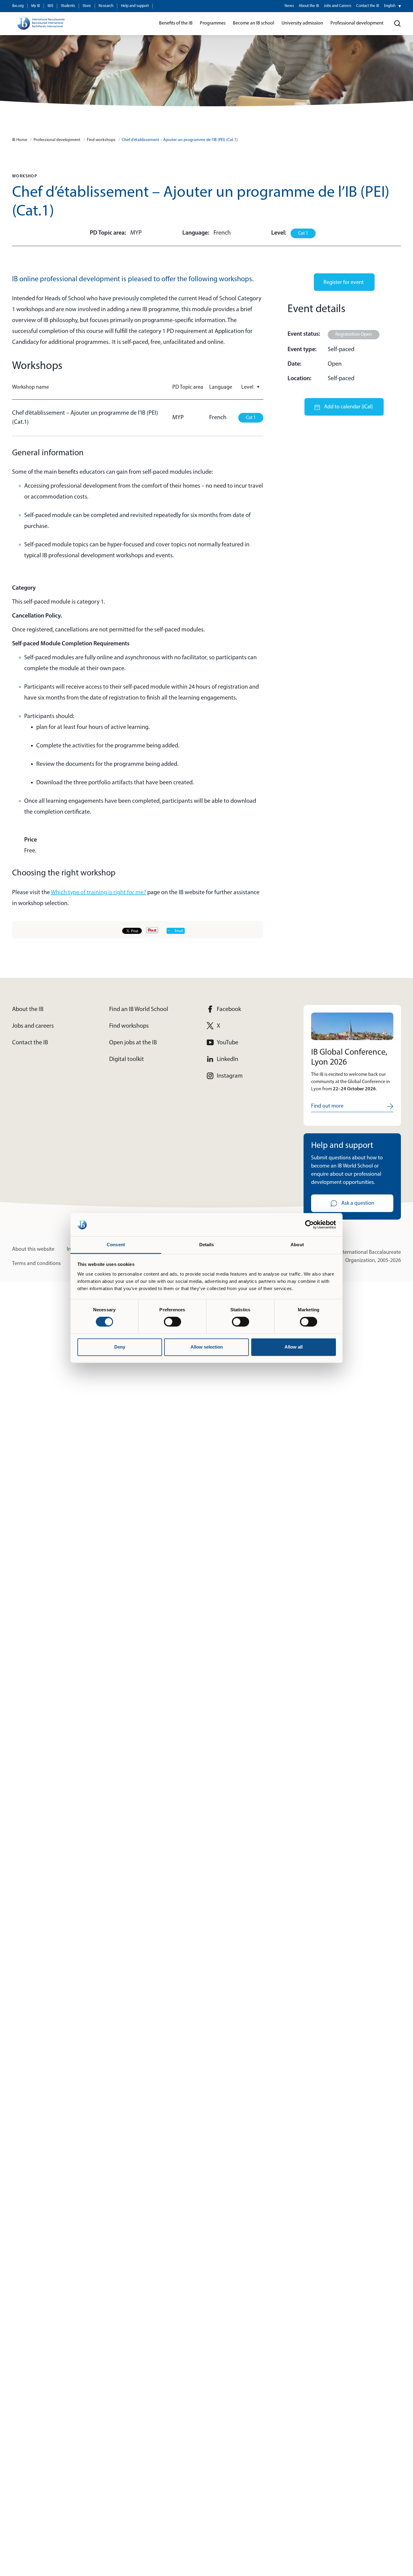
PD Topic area (188, 387)
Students (68, 6)
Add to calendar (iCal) (348, 407)
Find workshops (101, 140)
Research (106, 6)
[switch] (172, 1322)
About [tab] (297, 1245)
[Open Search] (398, 24)
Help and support (135, 6)
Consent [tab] (116, 1245)
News (289, 6)
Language (221, 387)
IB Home (20, 140)
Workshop (25, 176)
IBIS (50, 6)
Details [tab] (207, 1245)
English (390, 6)
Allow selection (207, 1347)
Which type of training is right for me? (98, 893)
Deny (120, 1347)
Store (87, 6)
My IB (36, 6)
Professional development (57, 140)
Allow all (294, 1347)
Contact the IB (368, 6)
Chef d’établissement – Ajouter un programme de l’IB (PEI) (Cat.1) (180, 140)
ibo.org (18, 6)
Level (251, 387)
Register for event (344, 283)
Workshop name (31, 387)
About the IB (309, 6)
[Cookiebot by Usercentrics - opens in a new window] (309, 1225)
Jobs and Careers (338, 6)
